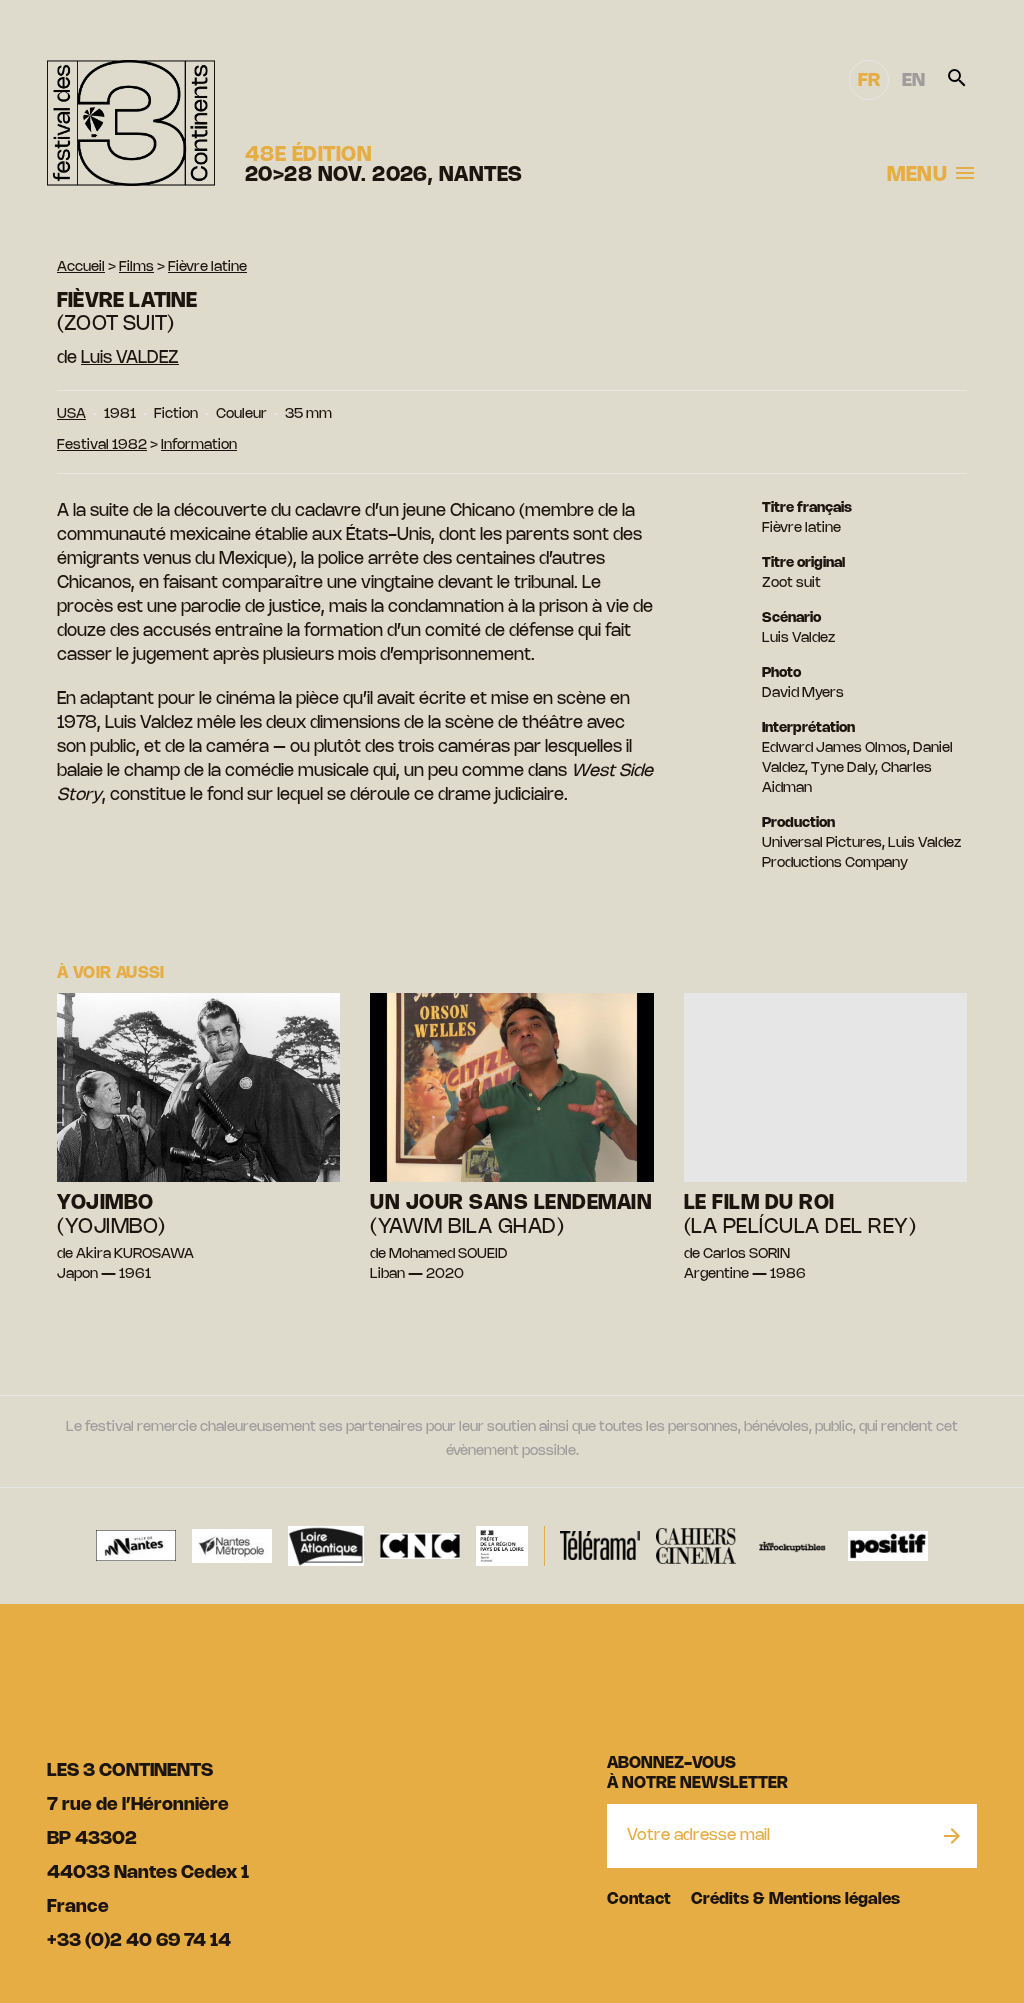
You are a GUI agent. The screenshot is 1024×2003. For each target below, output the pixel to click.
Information (199, 445)
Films (136, 267)
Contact (639, 1899)
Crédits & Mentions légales (795, 1899)
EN (913, 81)
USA (71, 414)
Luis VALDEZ (130, 358)
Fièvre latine (207, 267)
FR (869, 81)
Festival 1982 (102, 445)
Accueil (81, 267)
